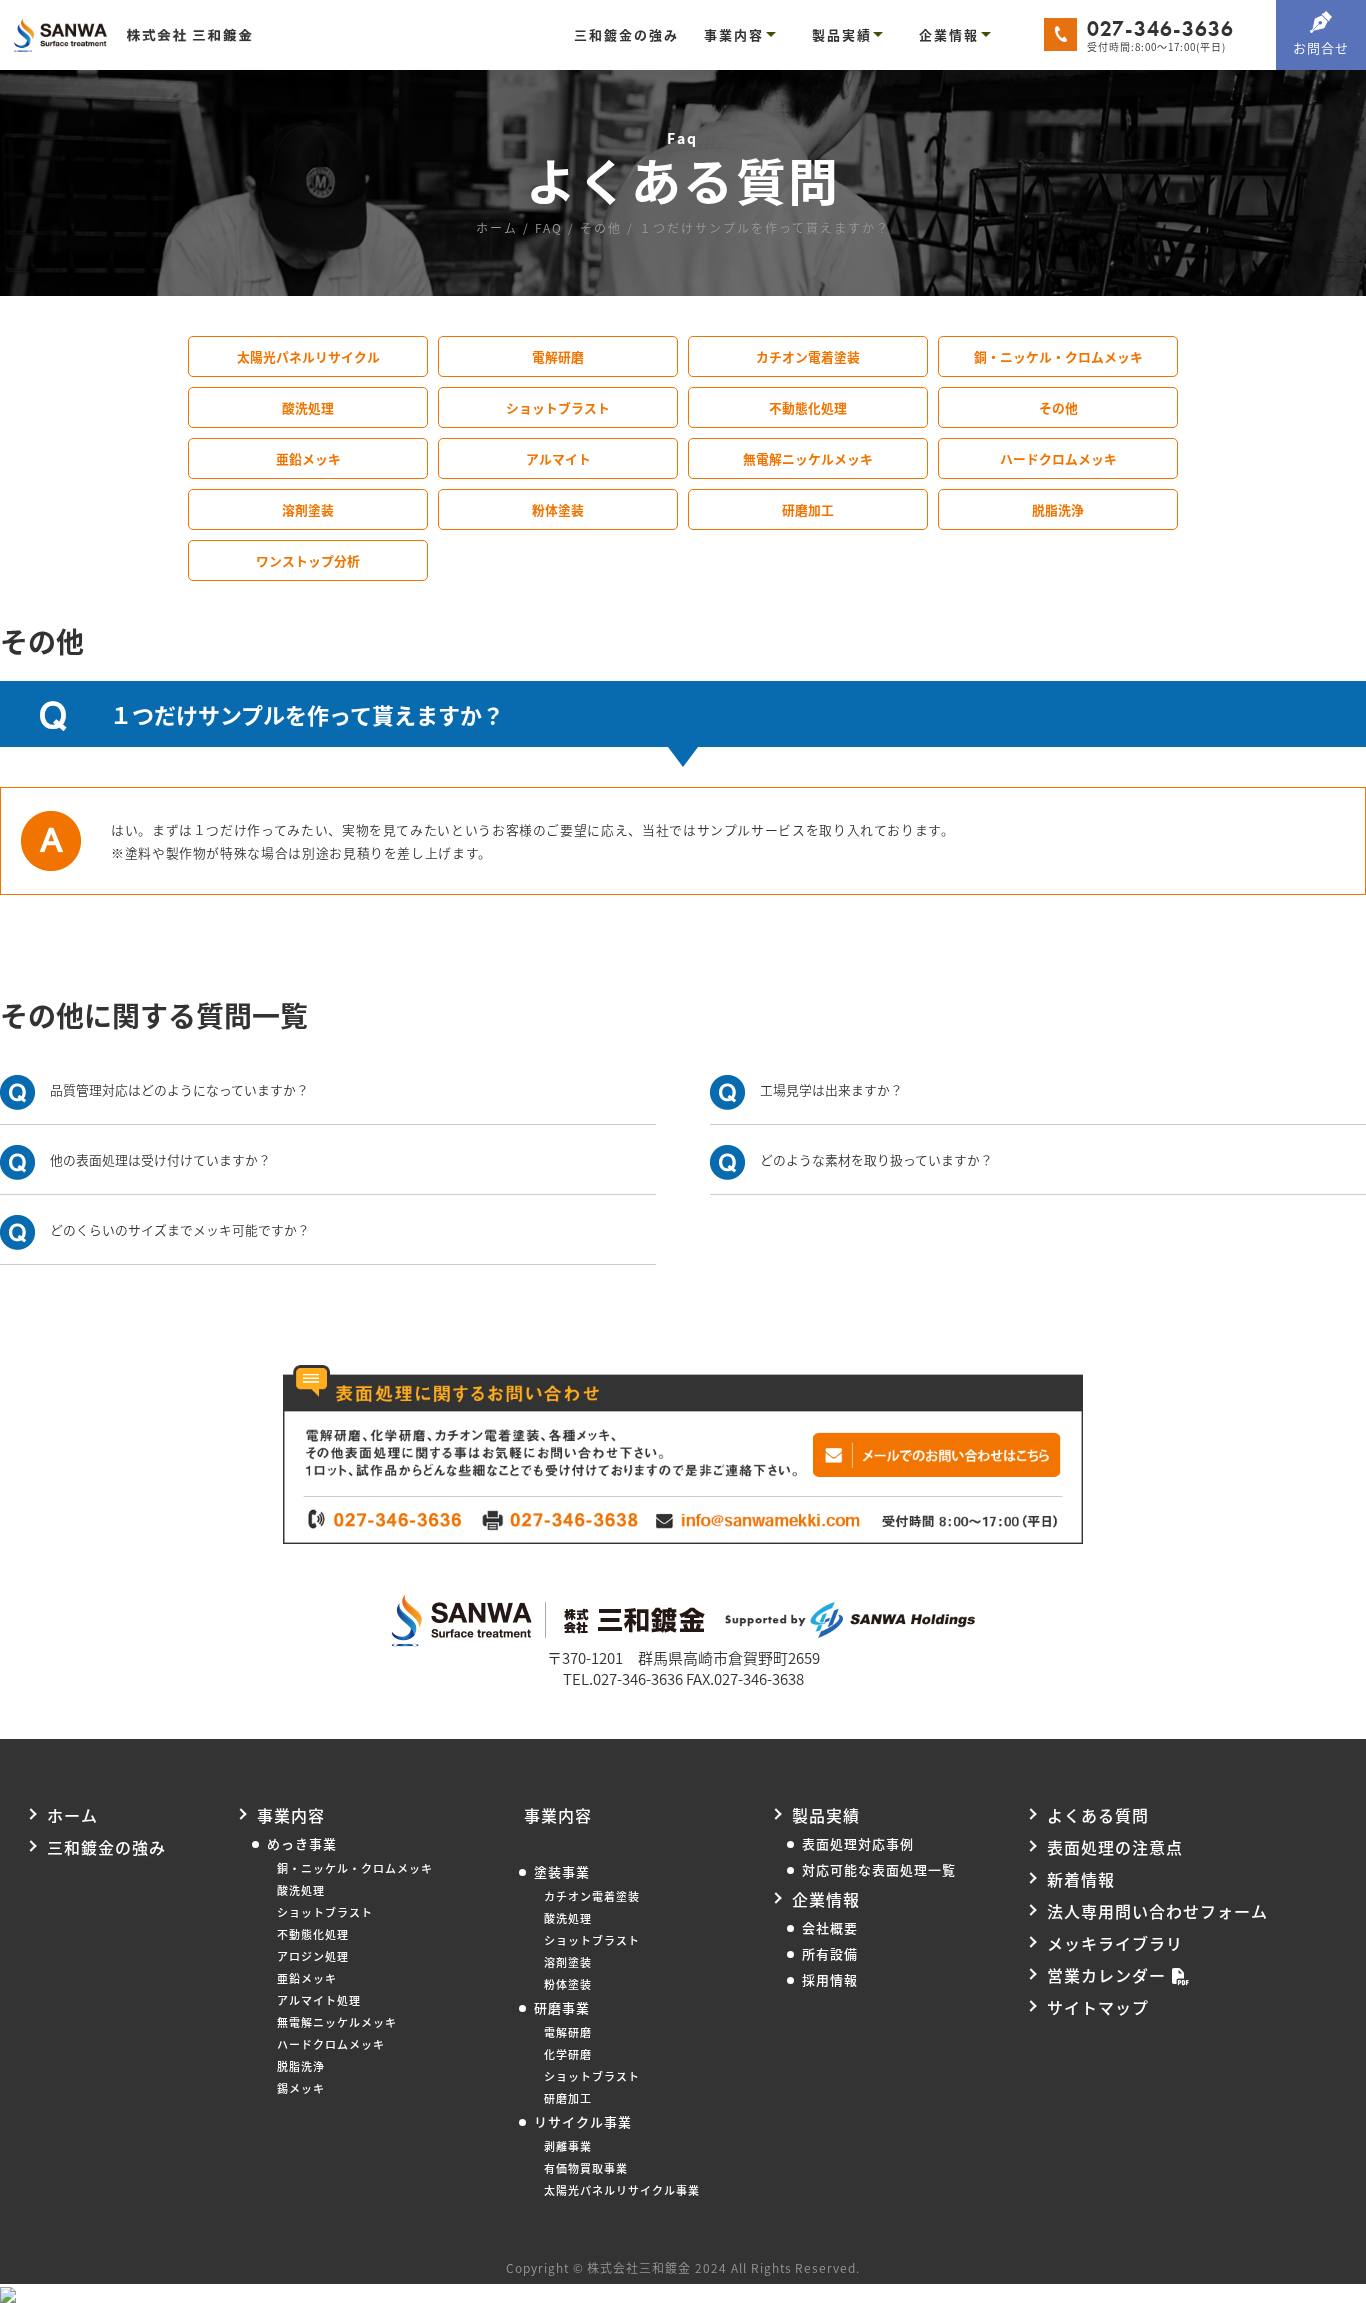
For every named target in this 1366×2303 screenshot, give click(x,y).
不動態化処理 (808, 407)
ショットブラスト (558, 407)
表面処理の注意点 (1115, 1847)
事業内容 (734, 34)
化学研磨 (568, 2054)
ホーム (72, 1815)
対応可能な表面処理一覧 (879, 1869)
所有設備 (830, 1953)
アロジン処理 (313, 1956)
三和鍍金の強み (626, 34)
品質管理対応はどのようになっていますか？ (179, 1089)
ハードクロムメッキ (1058, 458)
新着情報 (1081, 1879)
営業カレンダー (1106, 1975)
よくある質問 (1098, 1815)
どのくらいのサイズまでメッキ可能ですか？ (180, 1229)
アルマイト (558, 458)
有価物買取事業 (586, 2168)
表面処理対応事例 (858, 1843)
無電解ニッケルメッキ (808, 458)
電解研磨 (558, 356)
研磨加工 (808, 509)
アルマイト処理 (319, 2000)
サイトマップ (1098, 2007)
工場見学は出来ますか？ (831, 1089)
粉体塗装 (558, 509)
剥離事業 (568, 2146)
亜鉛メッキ (308, 458)
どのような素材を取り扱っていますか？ (876, 1159)
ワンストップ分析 (308, 560)
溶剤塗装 (308, 509)
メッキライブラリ (1115, 1943)
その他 (1058, 407)
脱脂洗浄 (1058, 509)
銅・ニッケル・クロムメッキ (1058, 356)
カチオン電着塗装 (808, 356)
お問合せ (1321, 47)
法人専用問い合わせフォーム (1157, 1911)
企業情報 (949, 34)
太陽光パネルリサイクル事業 (622, 2190)
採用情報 (830, 1979)
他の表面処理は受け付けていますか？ (160, 1159)
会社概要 (830, 1927)
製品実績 (842, 34)
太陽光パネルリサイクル (308, 356)
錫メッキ (301, 2088)
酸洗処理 (308, 407)
